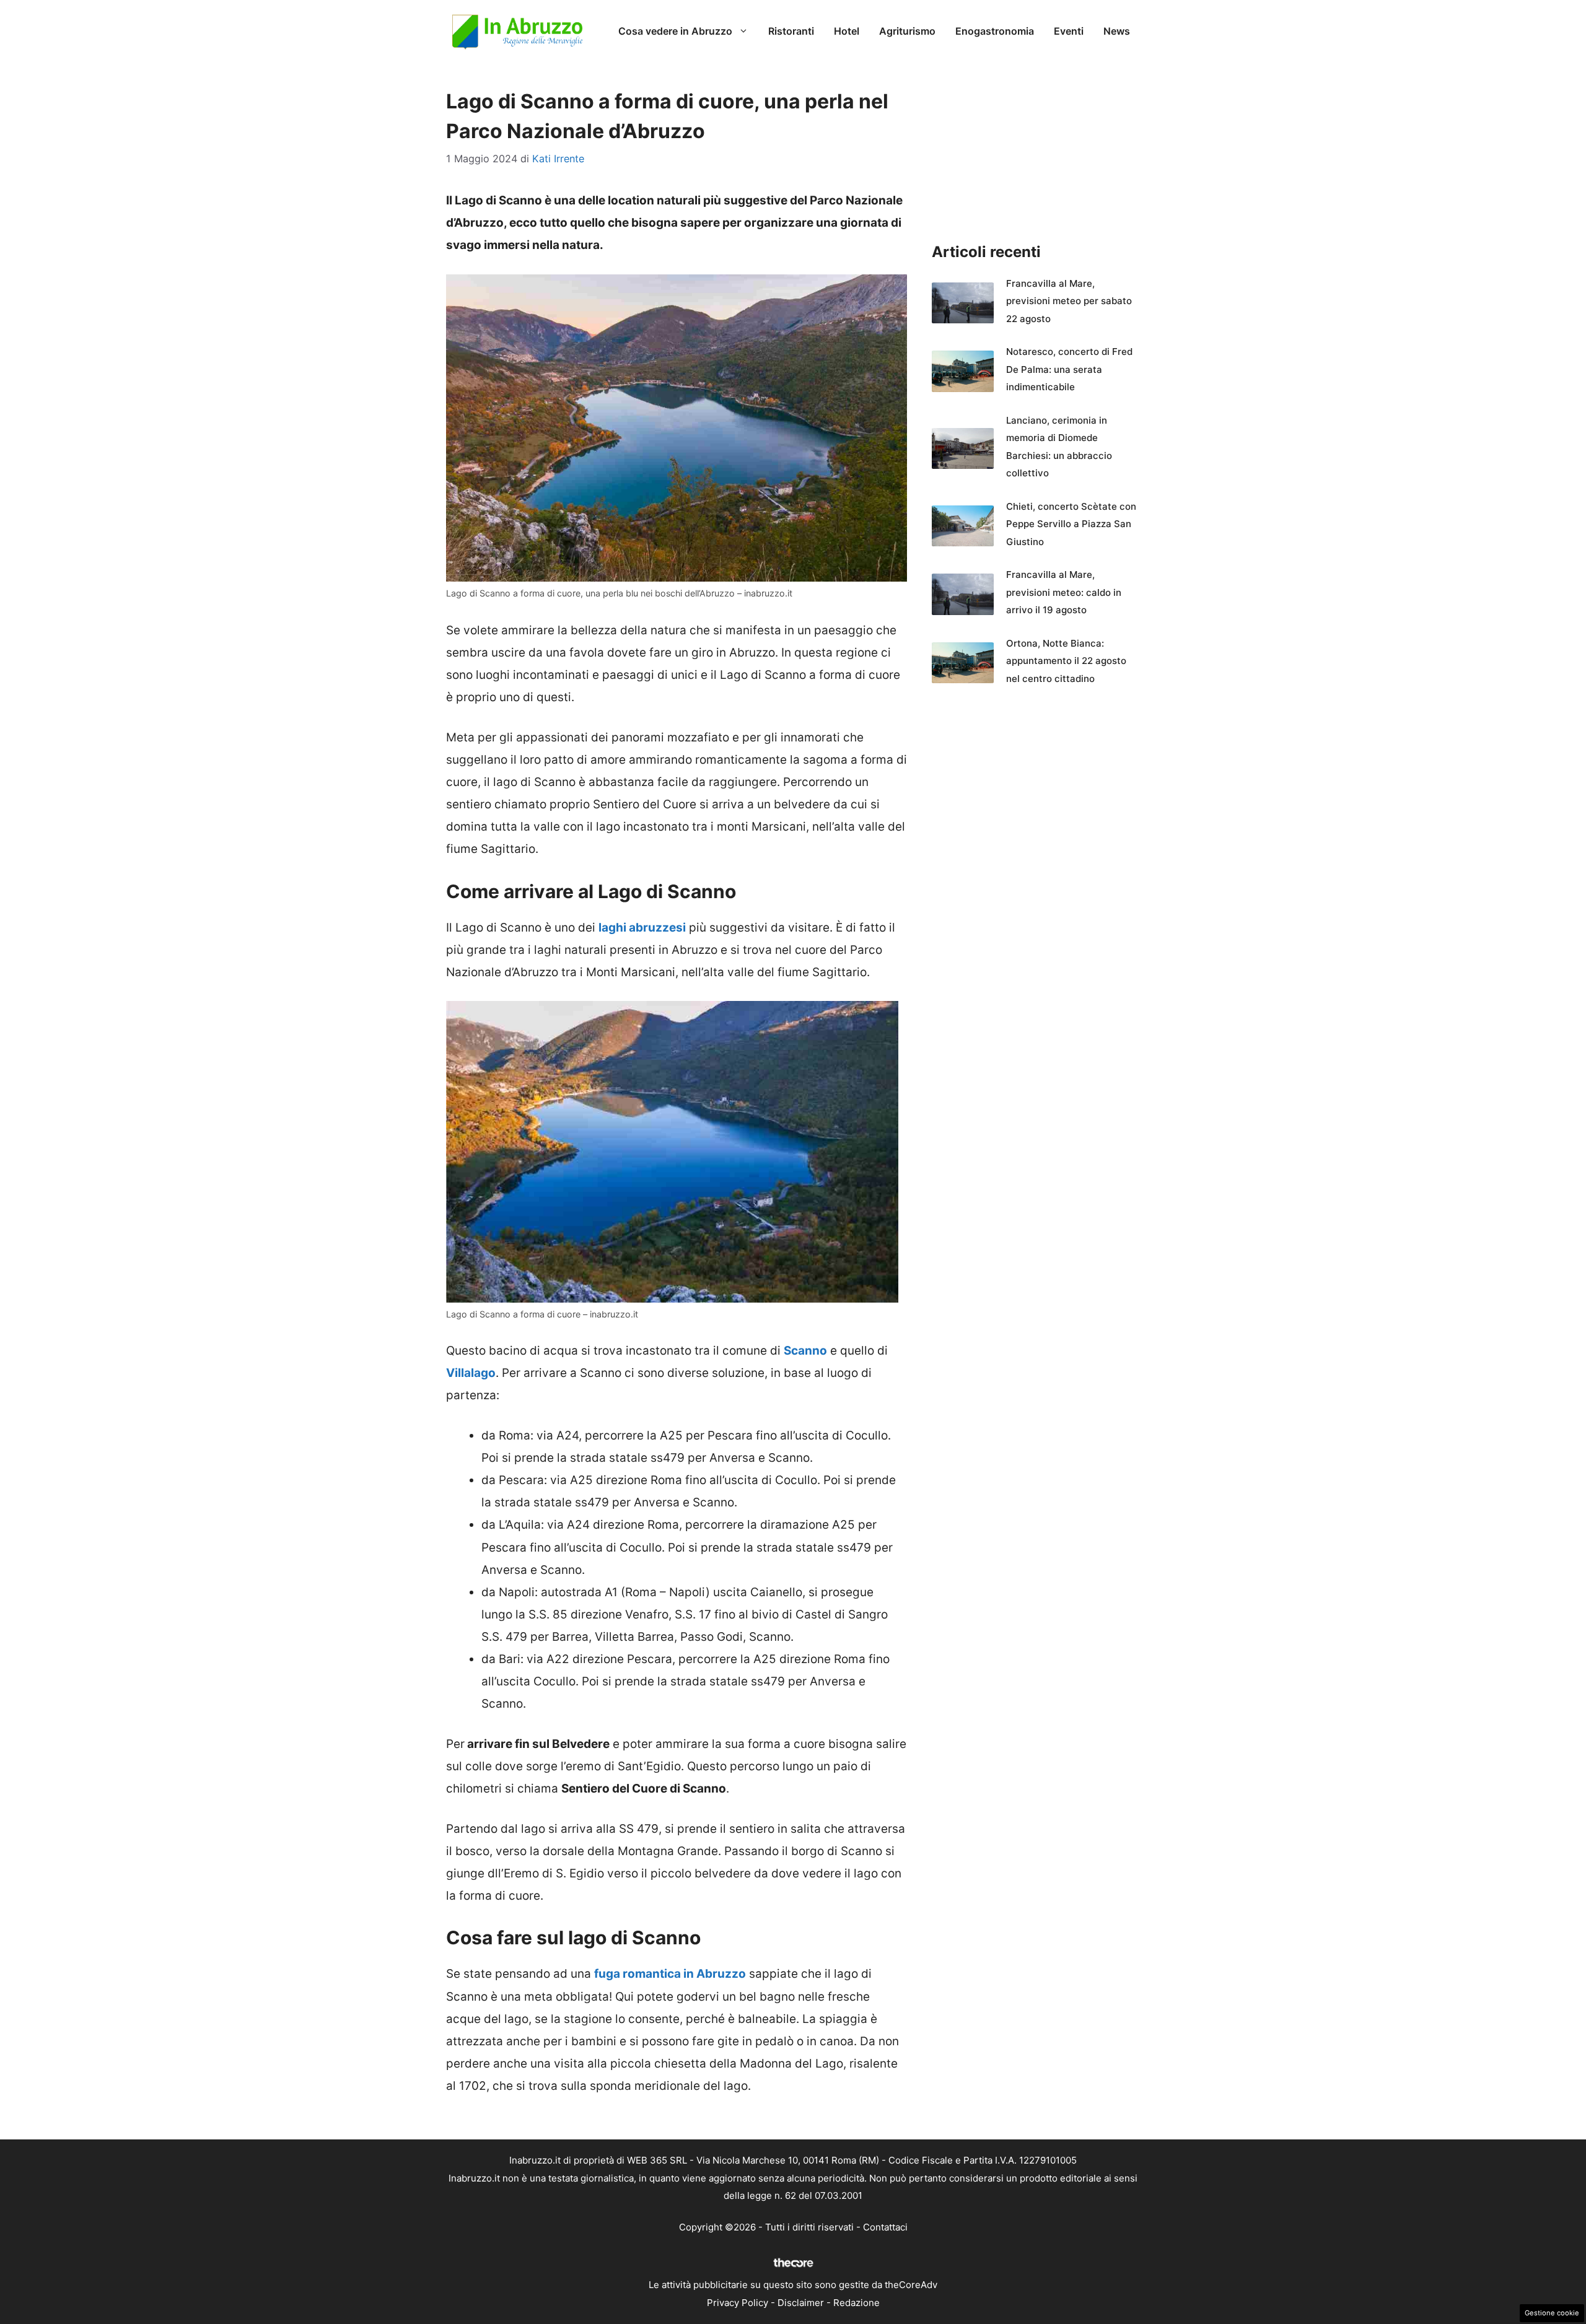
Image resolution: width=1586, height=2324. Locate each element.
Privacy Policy (738, 2303)
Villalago (471, 1373)
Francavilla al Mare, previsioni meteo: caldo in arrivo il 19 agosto (1064, 592)
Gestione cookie (1552, 2313)
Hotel (847, 31)
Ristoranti (791, 31)
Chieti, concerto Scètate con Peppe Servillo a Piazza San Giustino (1071, 524)
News (1117, 31)
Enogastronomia (995, 31)
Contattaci (885, 2227)
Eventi (1069, 31)
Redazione (857, 2303)
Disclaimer (801, 2303)
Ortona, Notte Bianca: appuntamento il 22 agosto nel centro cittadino (1066, 661)
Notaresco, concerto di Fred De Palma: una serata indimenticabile (1069, 369)
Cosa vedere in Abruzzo (675, 31)
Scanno (805, 1351)
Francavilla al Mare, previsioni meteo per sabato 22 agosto (1069, 301)
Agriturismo (907, 31)
